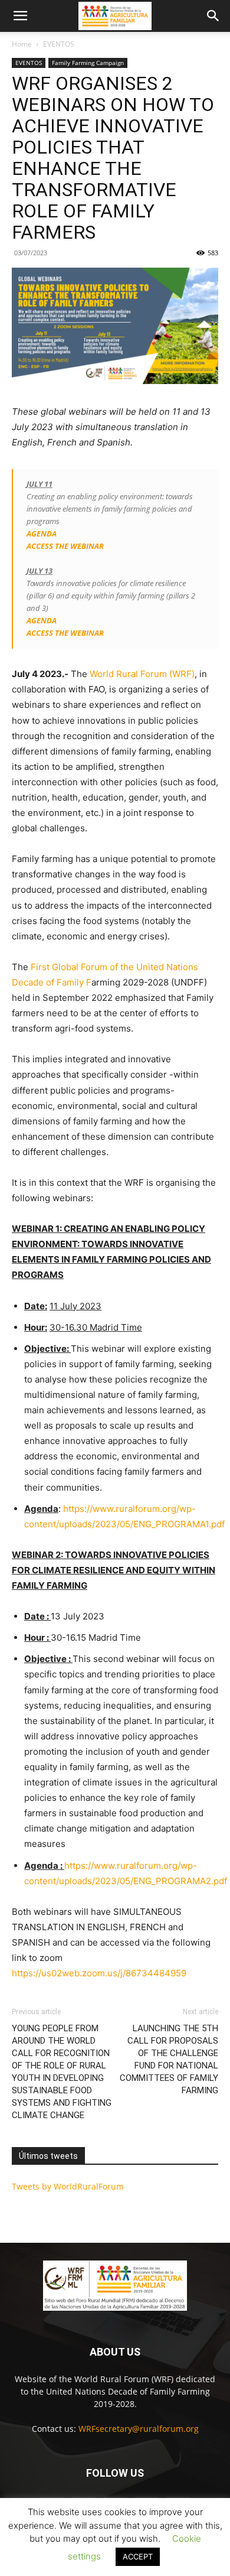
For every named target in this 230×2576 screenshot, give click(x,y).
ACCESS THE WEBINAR (65, 546)
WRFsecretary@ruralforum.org (139, 2429)
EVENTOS (59, 44)
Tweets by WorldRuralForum (68, 2186)
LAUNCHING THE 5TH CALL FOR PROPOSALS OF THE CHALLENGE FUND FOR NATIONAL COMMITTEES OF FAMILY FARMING (169, 2059)
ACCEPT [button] (138, 2557)
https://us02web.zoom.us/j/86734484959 (99, 1973)
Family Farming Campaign (88, 63)
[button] (20, 16)
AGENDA (42, 534)
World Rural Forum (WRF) (142, 674)
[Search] (213, 16)
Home (22, 44)
